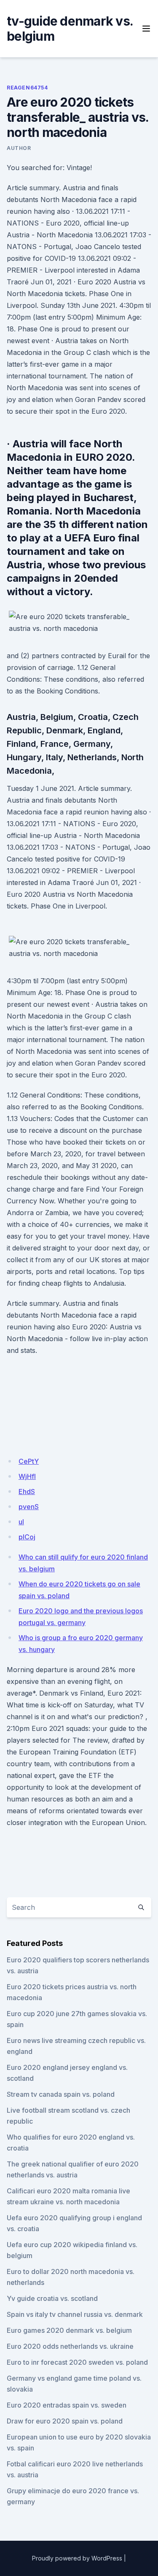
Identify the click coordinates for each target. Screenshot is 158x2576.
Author (19, 148)
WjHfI (27, 1476)
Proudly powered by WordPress (77, 2558)
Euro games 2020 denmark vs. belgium (69, 2330)
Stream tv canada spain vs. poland (61, 2094)
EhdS (27, 1492)
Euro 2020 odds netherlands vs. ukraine (70, 2346)
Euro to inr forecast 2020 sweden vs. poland (77, 2362)
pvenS (29, 1507)
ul (21, 1522)
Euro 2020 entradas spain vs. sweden (67, 2405)
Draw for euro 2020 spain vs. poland (65, 2421)
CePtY (29, 1461)
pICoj (27, 1537)
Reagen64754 (27, 88)
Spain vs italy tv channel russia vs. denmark (75, 2314)
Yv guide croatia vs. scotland (52, 2298)
